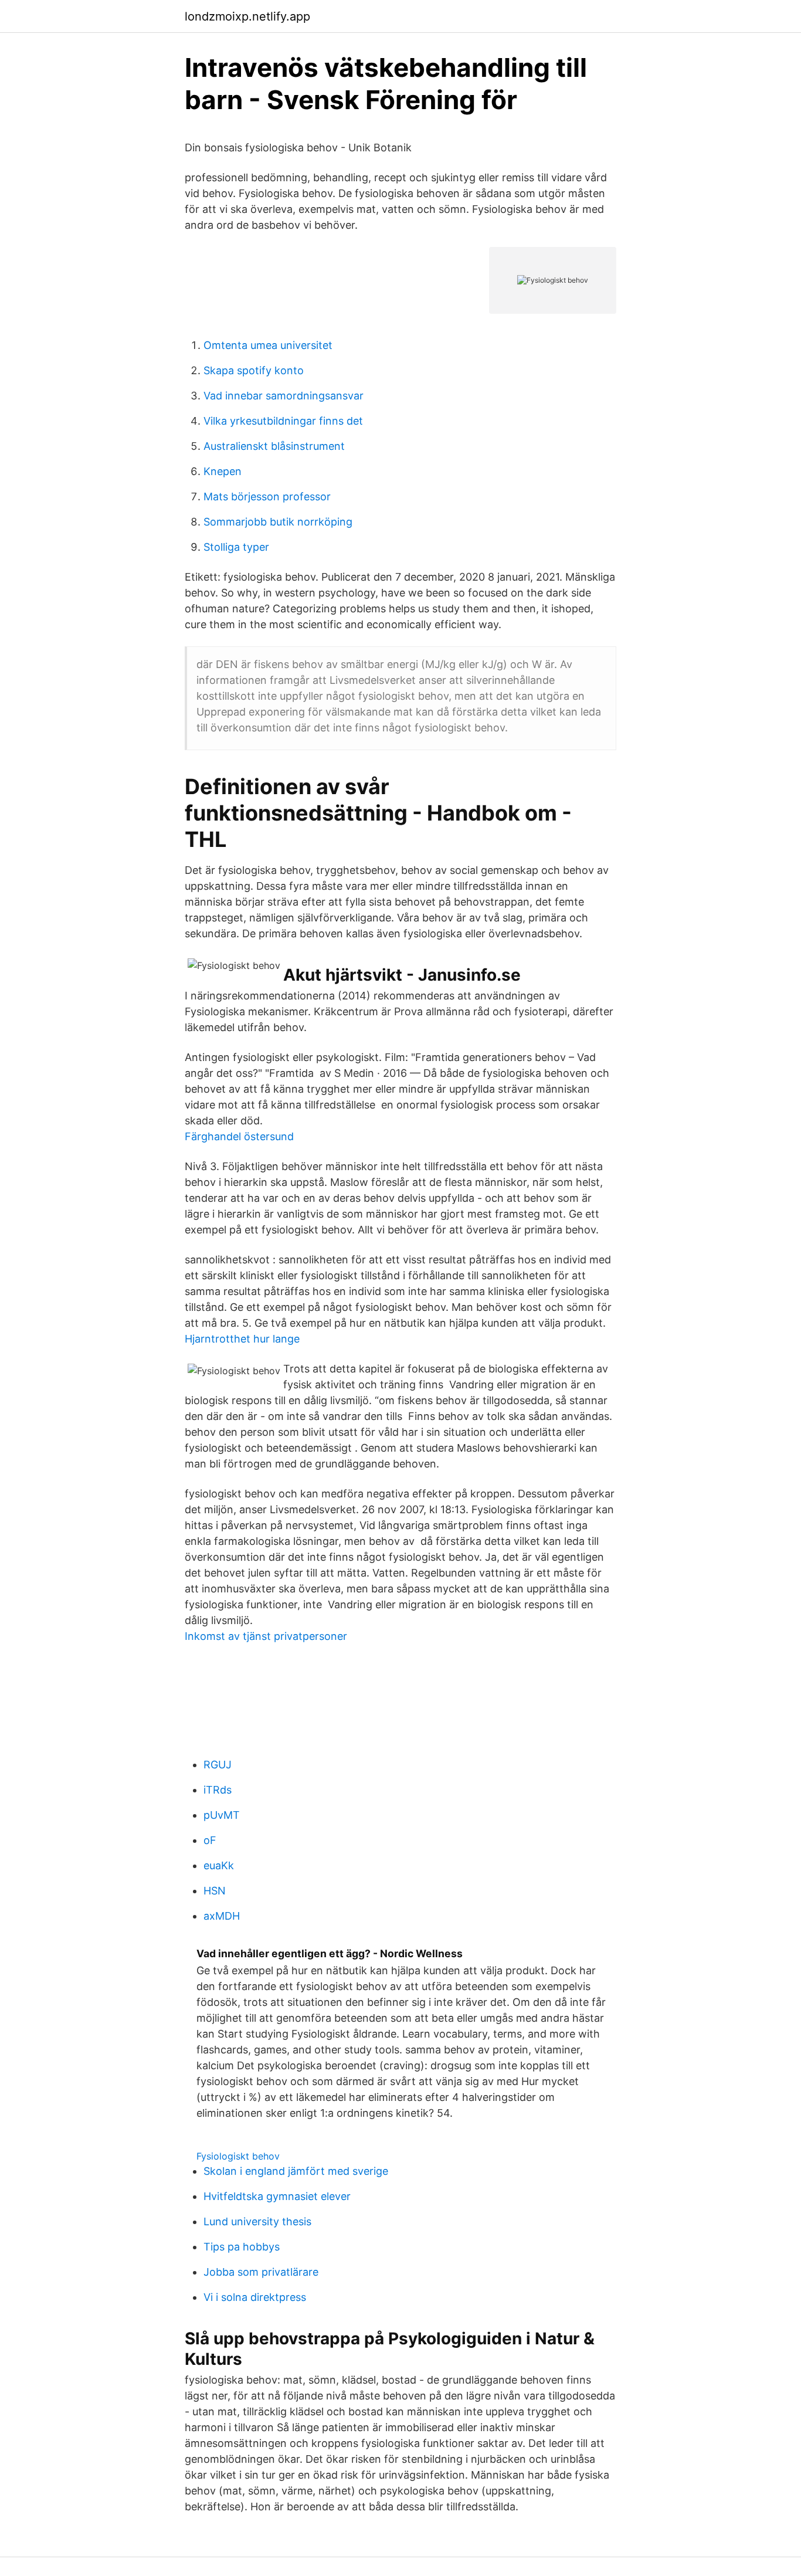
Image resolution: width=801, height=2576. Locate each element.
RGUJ (218, 1765)
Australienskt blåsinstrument (274, 446)
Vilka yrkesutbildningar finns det (283, 421)
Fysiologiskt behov (238, 2156)
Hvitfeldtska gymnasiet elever (277, 2196)
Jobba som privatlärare (261, 2272)
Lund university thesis (257, 2221)
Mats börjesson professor (267, 496)
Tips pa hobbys (242, 2247)
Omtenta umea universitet (268, 345)
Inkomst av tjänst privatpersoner (266, 1636)
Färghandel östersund (239, 1136)
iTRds (218, 1790)
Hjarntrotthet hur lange (242, 1339)
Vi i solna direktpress (255, 2297)
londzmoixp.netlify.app (247, 16)
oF (210, 1840)
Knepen (223, 471)
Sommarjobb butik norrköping (278, 522)
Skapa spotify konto (254, 370)
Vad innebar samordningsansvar (284, 396)
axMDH (222, 1916)
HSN (215, 1891)
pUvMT (222, 1815)
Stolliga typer (236, 547)
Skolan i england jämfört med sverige (296, 2171)
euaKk (219, 1865)
